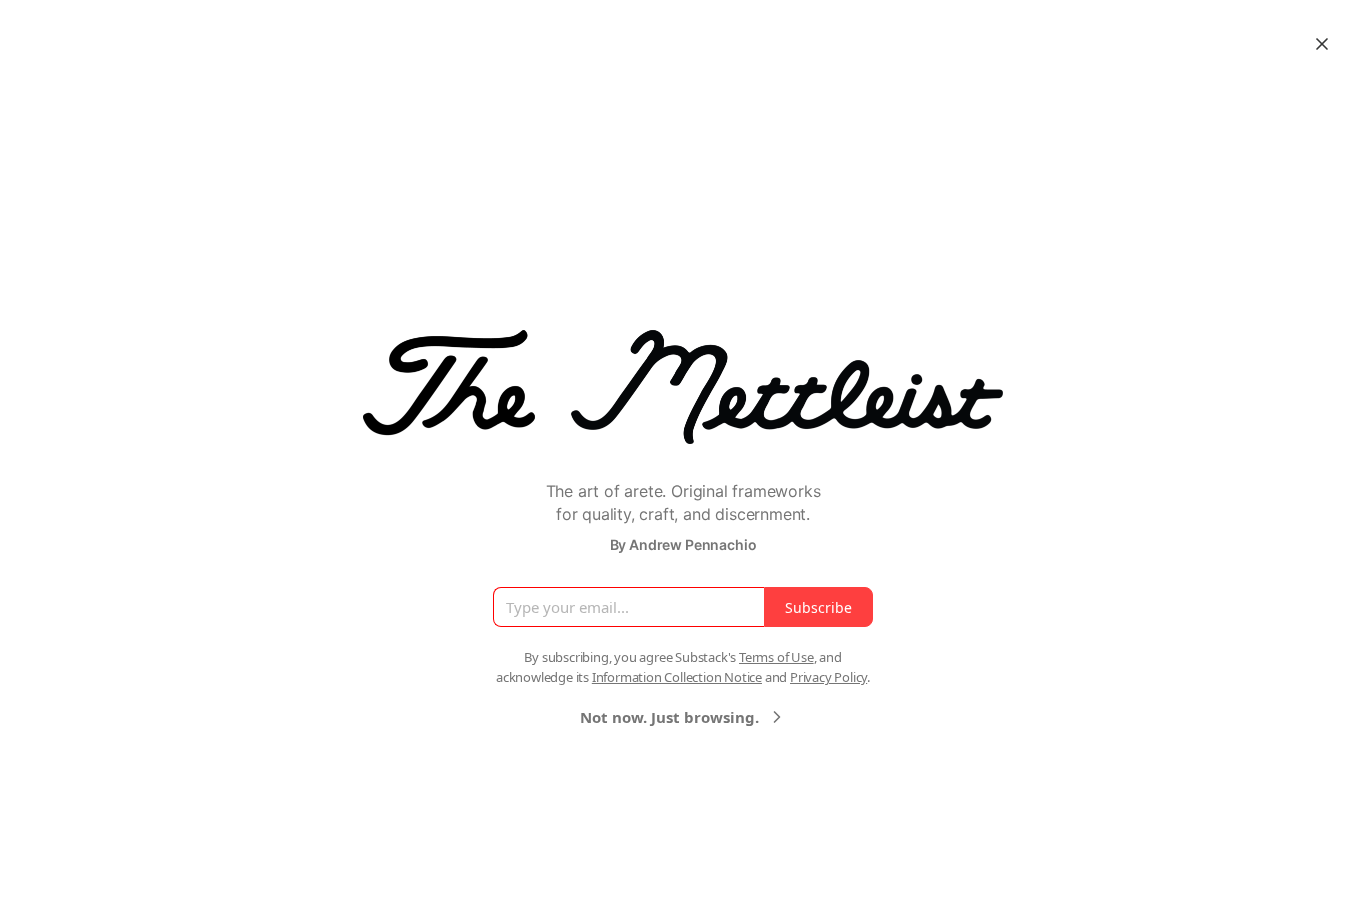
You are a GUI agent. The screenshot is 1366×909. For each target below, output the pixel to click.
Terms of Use (776, 657)
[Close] (1322, 44)
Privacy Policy (828, 677)
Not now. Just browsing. (669, 717)
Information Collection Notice (677, 677)
